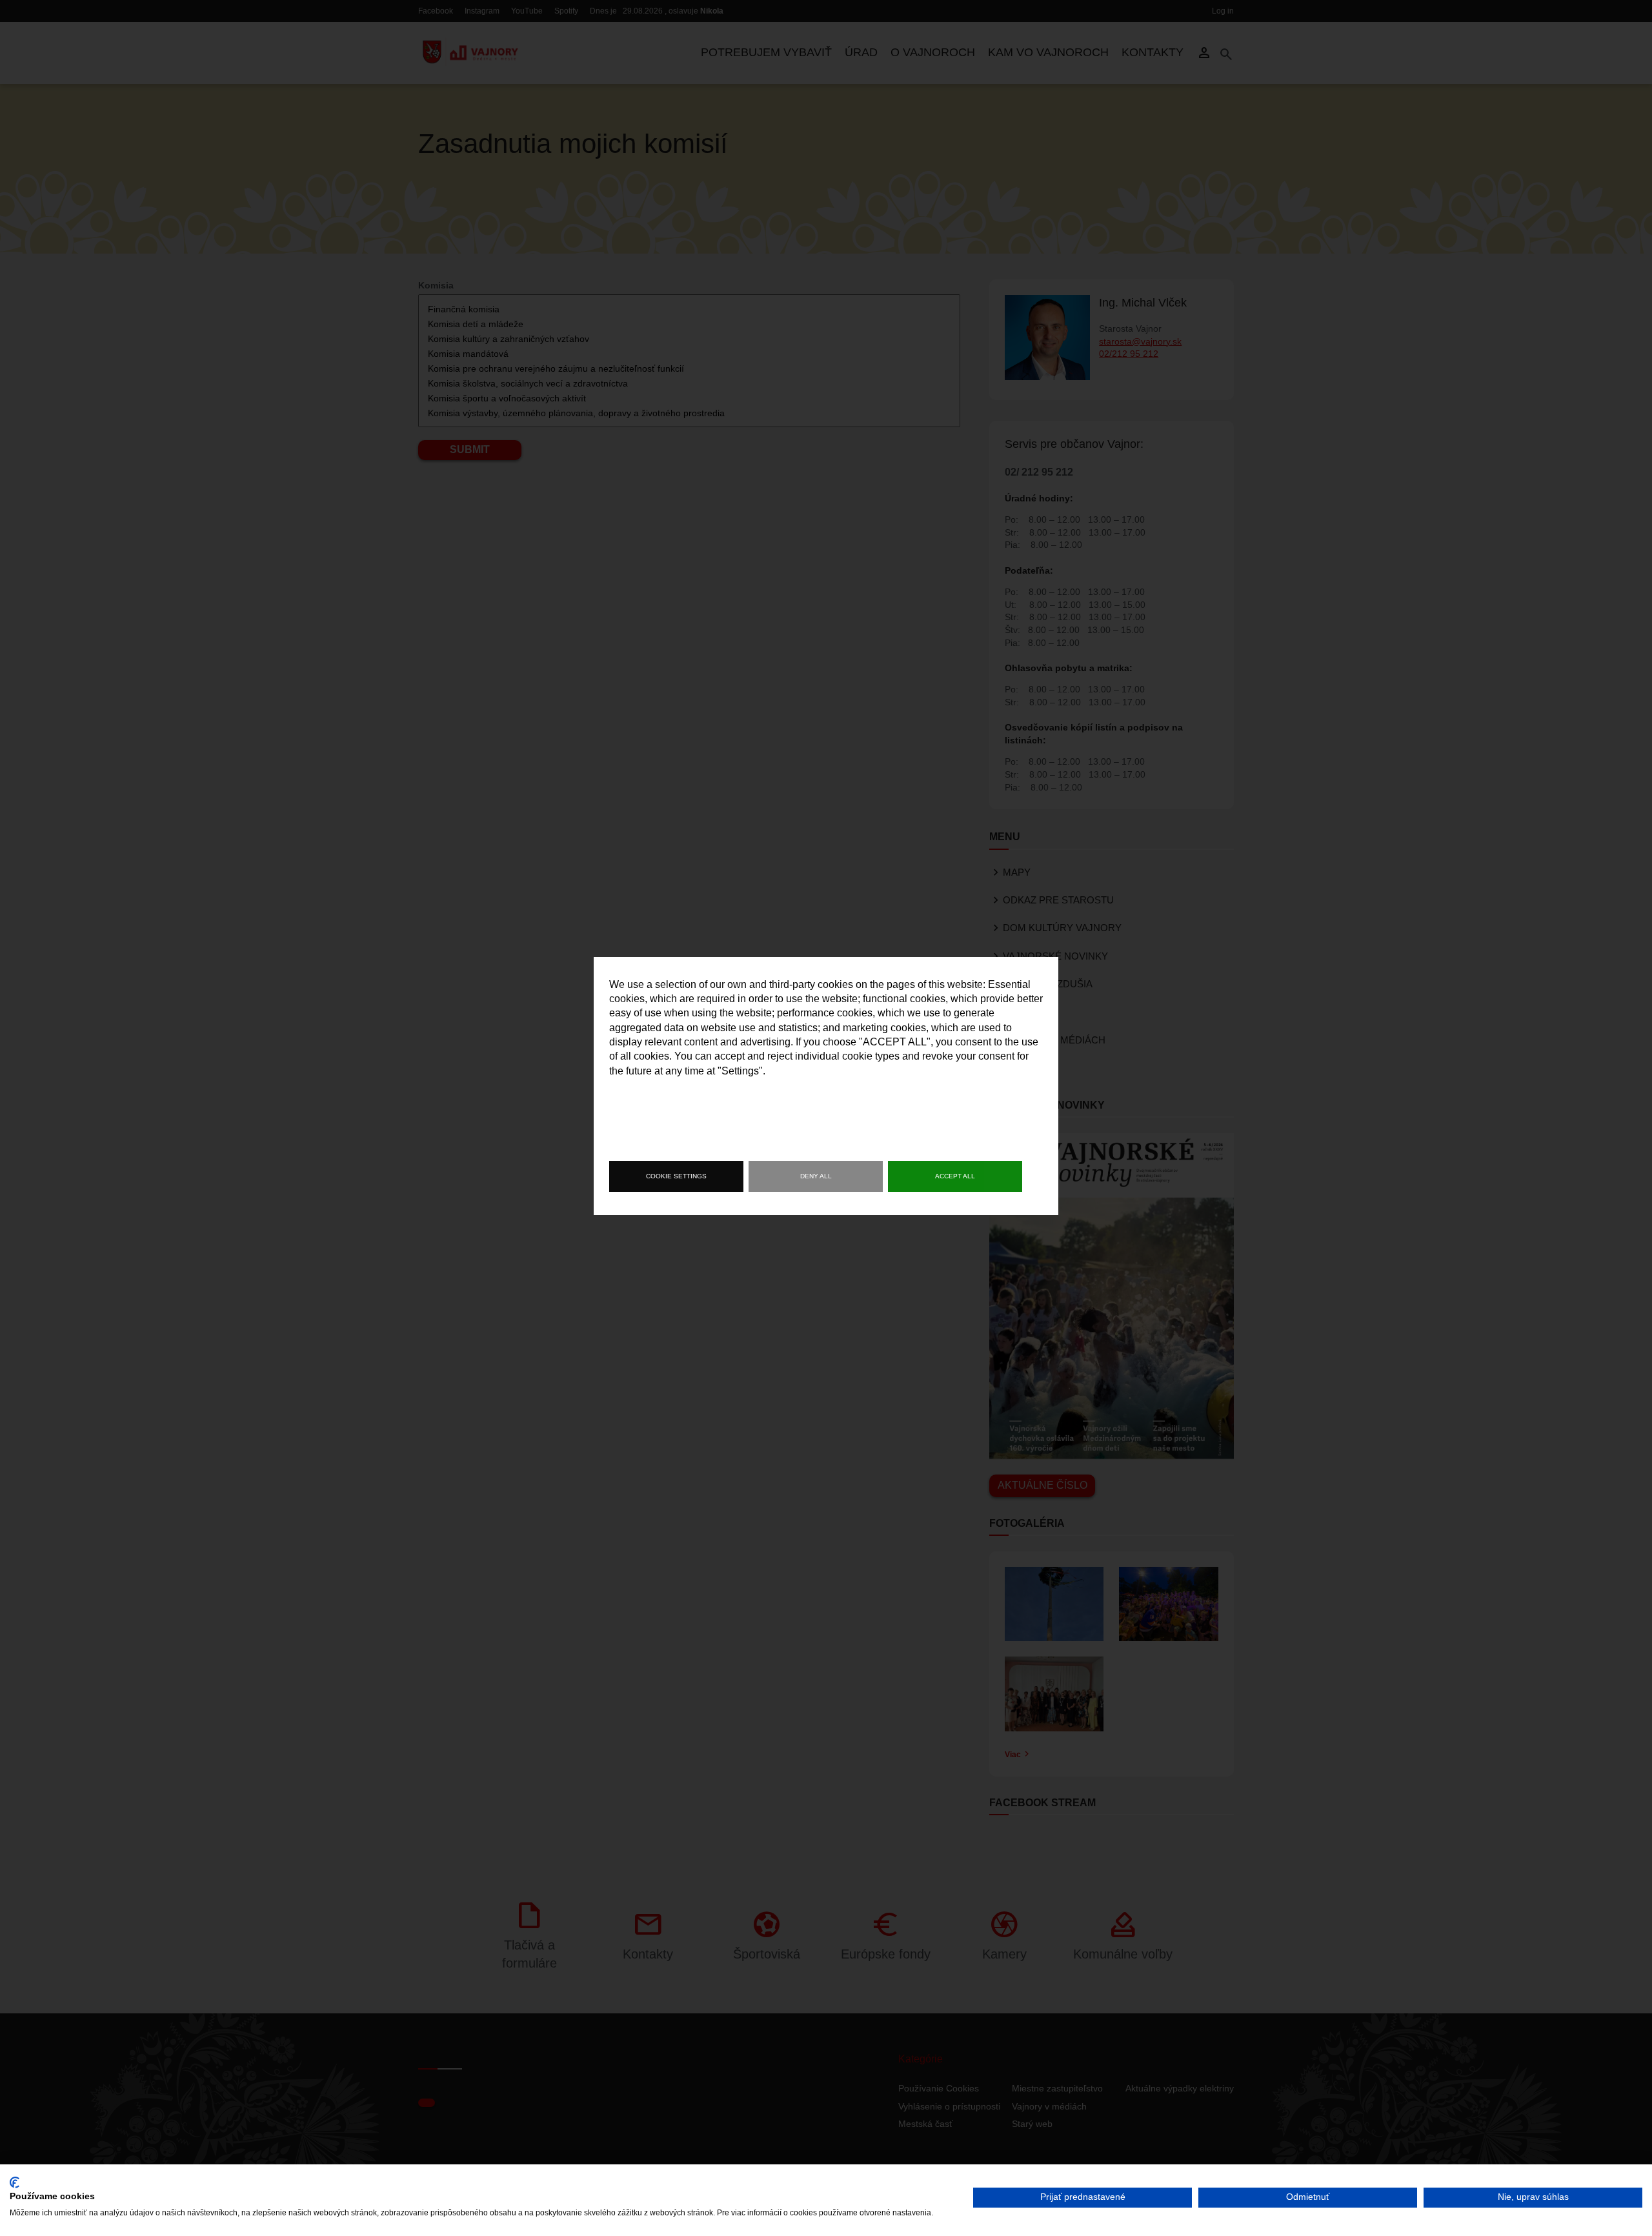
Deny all (816, 1176)
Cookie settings (676, 1176)
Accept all (955, 1176)
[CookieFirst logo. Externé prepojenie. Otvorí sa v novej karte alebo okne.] (15, 2182)
